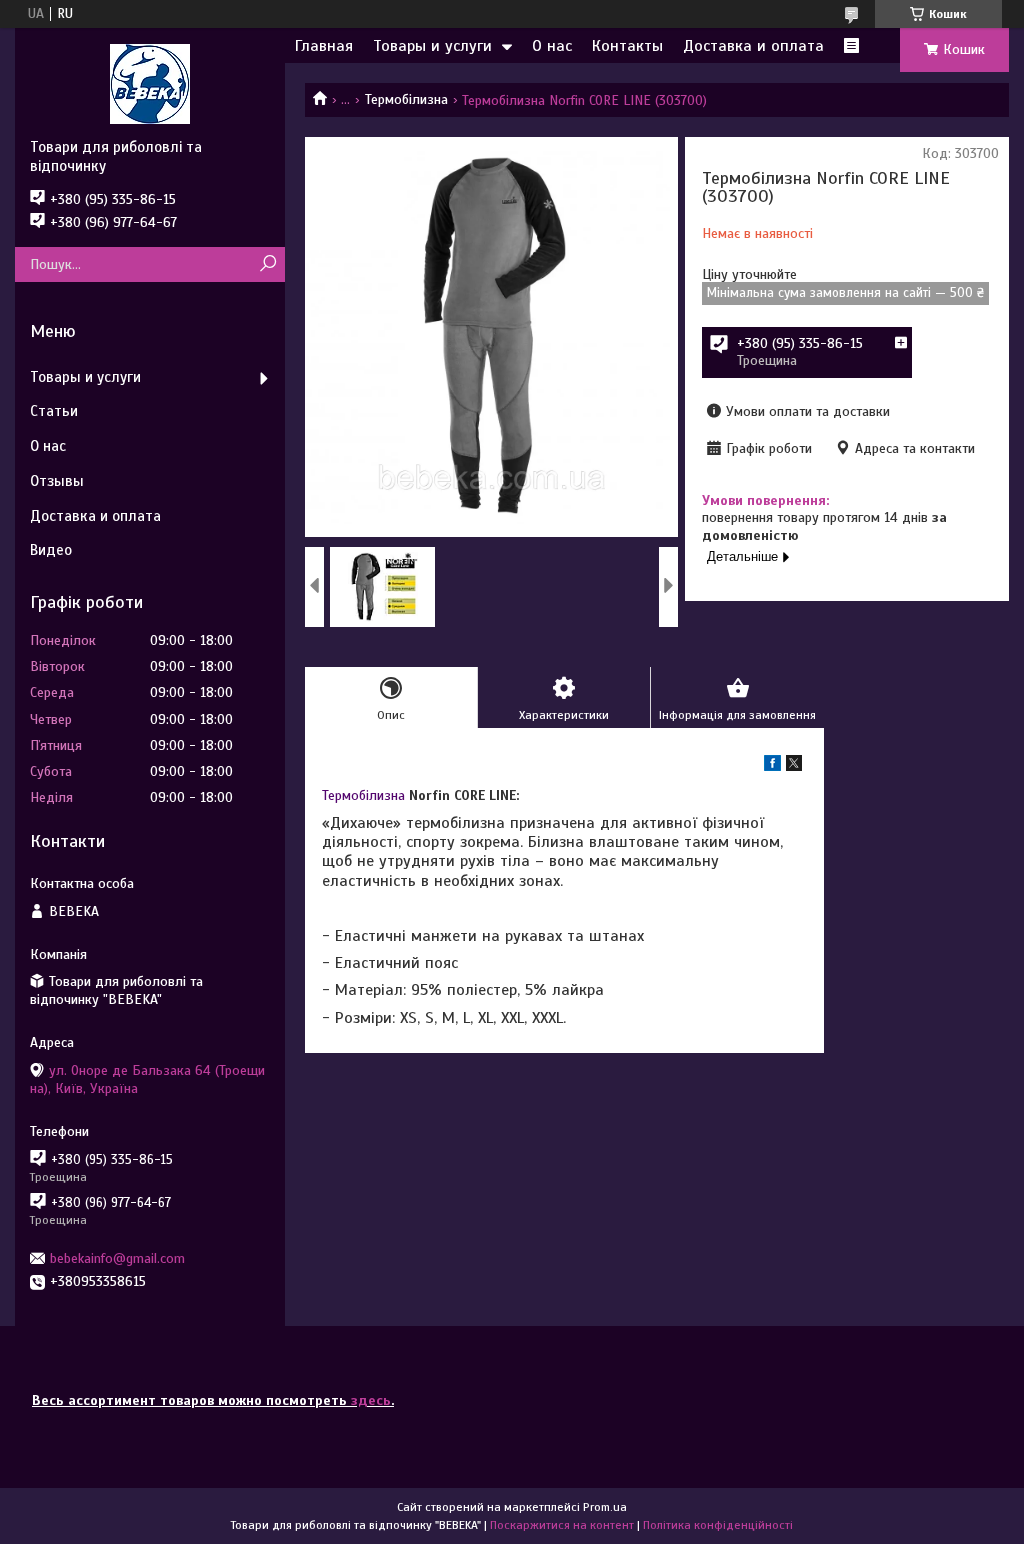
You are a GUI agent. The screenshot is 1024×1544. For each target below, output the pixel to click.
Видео (51, 550)
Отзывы (57, 481)
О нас (552, 46)
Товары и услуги (432, 46)
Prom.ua (605, 1507)
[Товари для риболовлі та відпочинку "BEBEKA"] (150, 83)
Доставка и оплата (753, 46)
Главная (324, 46)
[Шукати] (267, 264)
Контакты (627, 46)
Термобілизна (406, 99)
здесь (371, 1400)
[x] (794, 766)
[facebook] (772, 766)
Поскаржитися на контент (562, 1525)
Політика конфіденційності (718, 1525)
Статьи (54, 411)
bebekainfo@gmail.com (117, 1258)
